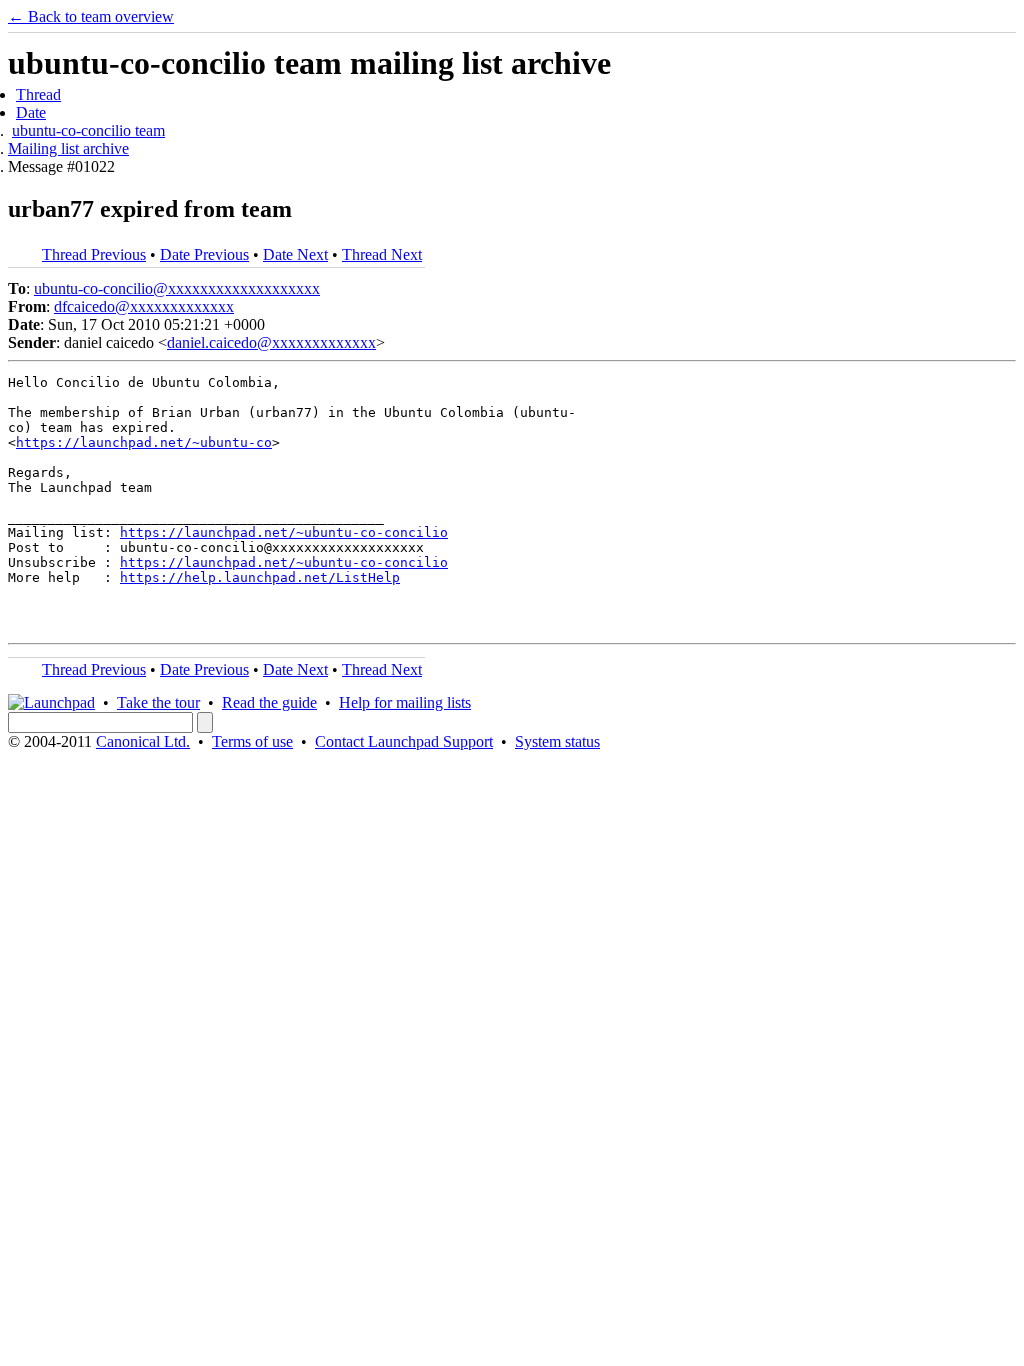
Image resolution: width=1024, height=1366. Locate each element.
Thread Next (382, 254)
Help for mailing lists (405, 702)
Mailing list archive (68, 148)
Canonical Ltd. (143, 741)
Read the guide (269, 702)
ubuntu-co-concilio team (88, 130)
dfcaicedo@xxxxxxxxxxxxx (144, 306)
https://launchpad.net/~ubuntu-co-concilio (284, 532)
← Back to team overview (91, 16)
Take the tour (158, 702)
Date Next (295, 254)
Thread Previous (94, 254)
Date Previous (204, 254)
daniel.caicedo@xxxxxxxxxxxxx (271, 342)
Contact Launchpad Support (404, 741)
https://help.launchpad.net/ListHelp (260, 577)
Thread (38, 94)
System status (557, 741)
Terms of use (252, 741)
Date (31, 112)
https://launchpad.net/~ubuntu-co (144, 442)
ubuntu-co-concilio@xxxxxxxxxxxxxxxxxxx (177, 288)
